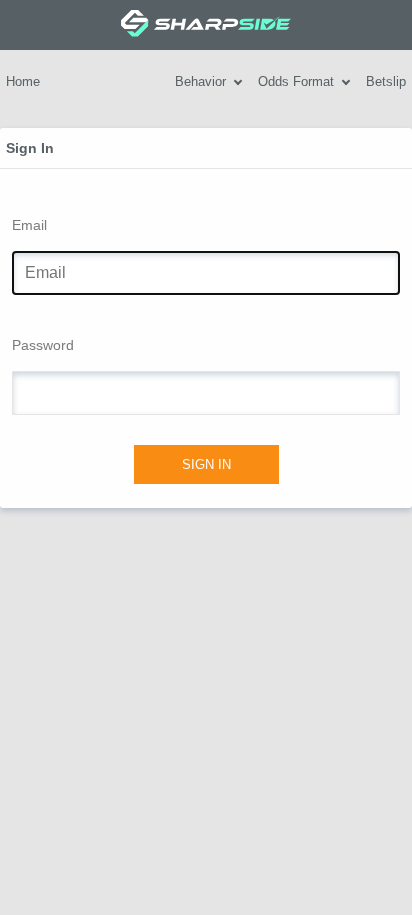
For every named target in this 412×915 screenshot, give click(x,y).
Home (23, 81)
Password (43, 345)
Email (29, 225)
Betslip (386, 81)
